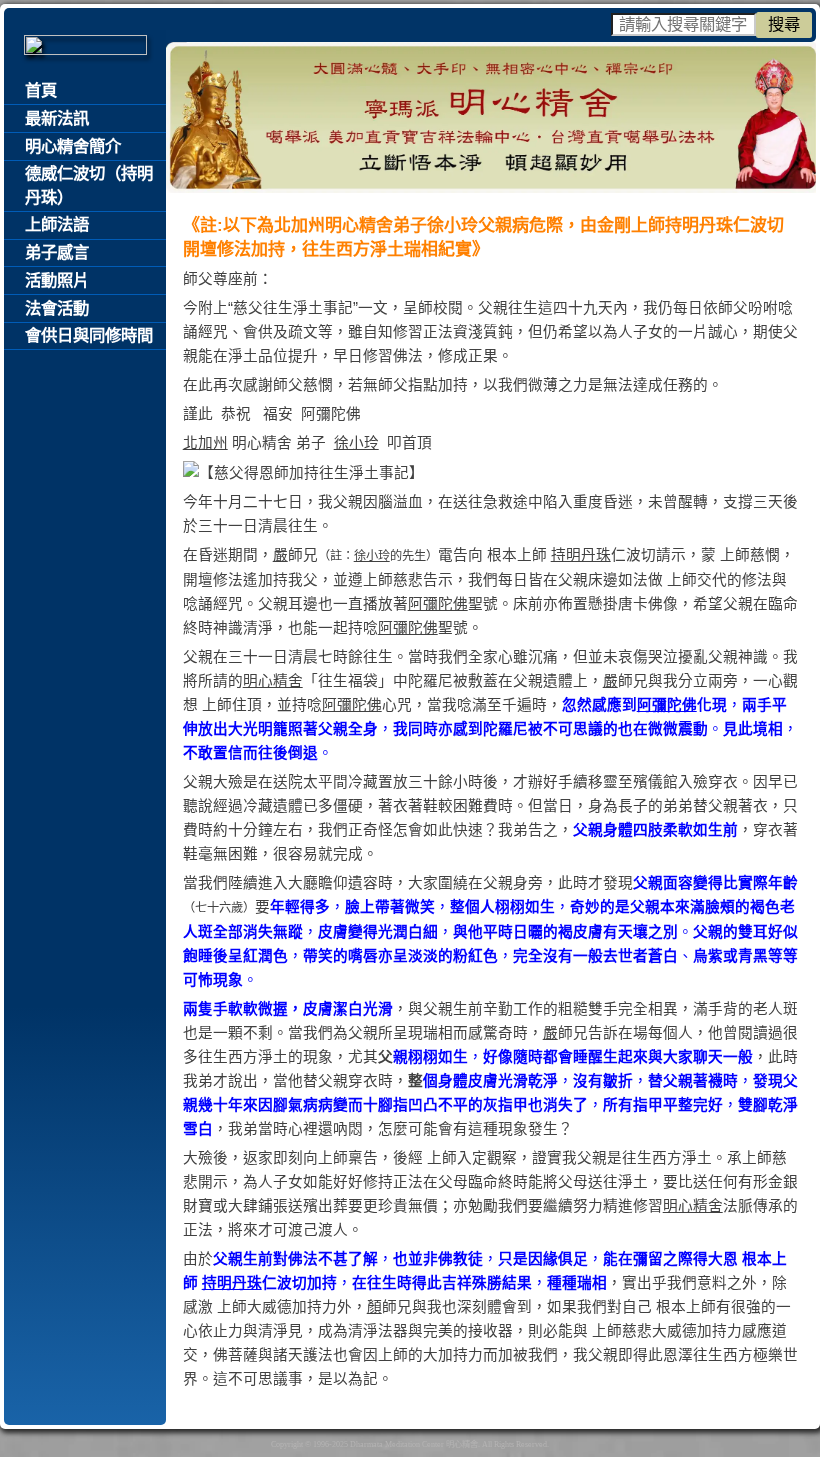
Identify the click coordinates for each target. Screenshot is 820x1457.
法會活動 (57, 308)
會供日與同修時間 (89, 335)
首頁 (41, 90)
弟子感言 (57, 252)
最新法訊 (57, 118)
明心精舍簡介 (73, 146)
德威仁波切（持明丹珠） (89, 185)
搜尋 (784, 24)
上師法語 (57, 224)
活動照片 (57, 280)
